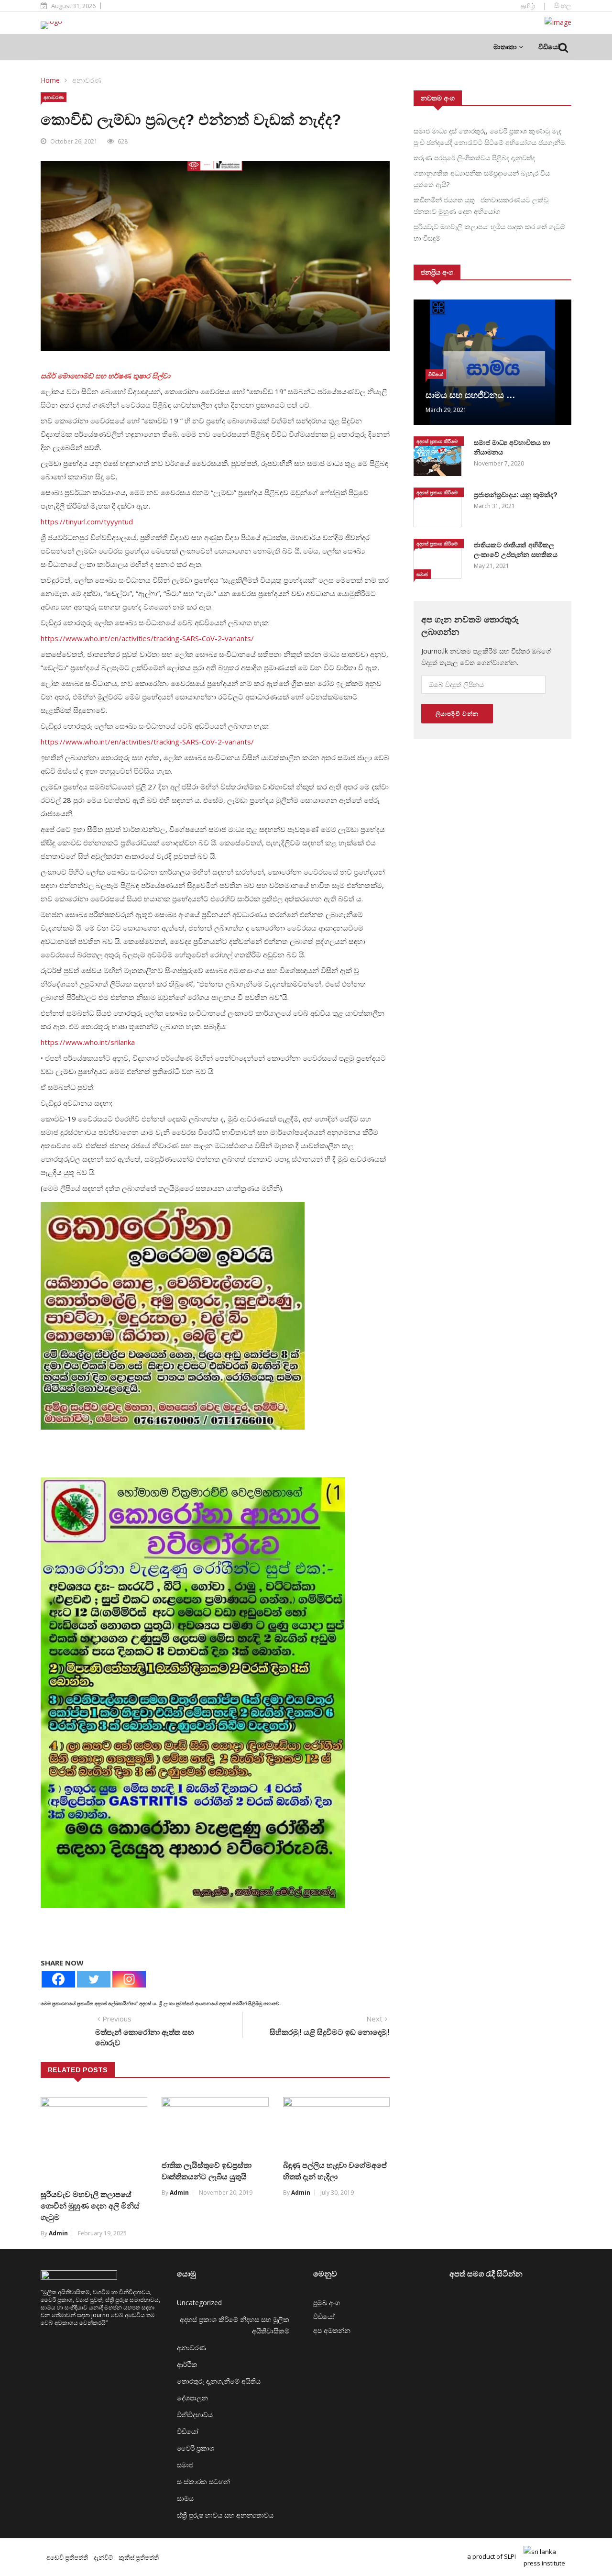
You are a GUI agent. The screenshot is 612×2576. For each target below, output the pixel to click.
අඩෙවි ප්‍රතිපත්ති (67, 2557)
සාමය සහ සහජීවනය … (470, 395)
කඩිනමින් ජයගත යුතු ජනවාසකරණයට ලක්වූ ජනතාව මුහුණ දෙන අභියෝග (481, 205)
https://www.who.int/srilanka (88, 1042)
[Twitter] (94, 1979)
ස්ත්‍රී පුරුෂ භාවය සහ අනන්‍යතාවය (225, 2515)
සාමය (185, 2498)
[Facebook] (58, 1979)
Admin (58, 2233)
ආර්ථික (187, 2364)
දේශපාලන (192, 2398)
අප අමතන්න (332, 2330)
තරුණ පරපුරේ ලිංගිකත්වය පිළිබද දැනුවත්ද (474, 158)
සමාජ (422, 574)
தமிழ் (528, 6)
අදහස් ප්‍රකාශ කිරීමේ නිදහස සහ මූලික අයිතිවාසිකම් (437, 442)
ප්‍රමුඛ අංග (327, 2303)
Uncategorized (199, 2303)
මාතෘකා (506, 47)
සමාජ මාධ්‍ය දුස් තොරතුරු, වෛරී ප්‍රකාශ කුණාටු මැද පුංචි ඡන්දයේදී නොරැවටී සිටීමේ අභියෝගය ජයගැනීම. (490, 137)
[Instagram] (129, 1979)
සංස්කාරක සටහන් (203, 2482)
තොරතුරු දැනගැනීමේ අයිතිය (219, 2381)
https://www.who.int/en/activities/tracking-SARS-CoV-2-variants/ (147, 638)
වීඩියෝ (549, 47)
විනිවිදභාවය (195, 2415)
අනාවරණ (87, 80)
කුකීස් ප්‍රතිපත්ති (139, 2557)
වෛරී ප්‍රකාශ (196, 2448)
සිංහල (563, 6)
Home (50, 80)
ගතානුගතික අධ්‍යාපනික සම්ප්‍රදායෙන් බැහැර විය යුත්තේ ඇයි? (482, 179)
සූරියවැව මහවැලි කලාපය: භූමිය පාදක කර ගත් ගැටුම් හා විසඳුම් (489, 232)
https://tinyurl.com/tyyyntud (87, 522)
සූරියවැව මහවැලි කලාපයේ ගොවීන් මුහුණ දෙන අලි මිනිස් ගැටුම (90, 2206)
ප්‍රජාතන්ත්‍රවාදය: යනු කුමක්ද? (516, 495)
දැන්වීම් (103, 2557)
